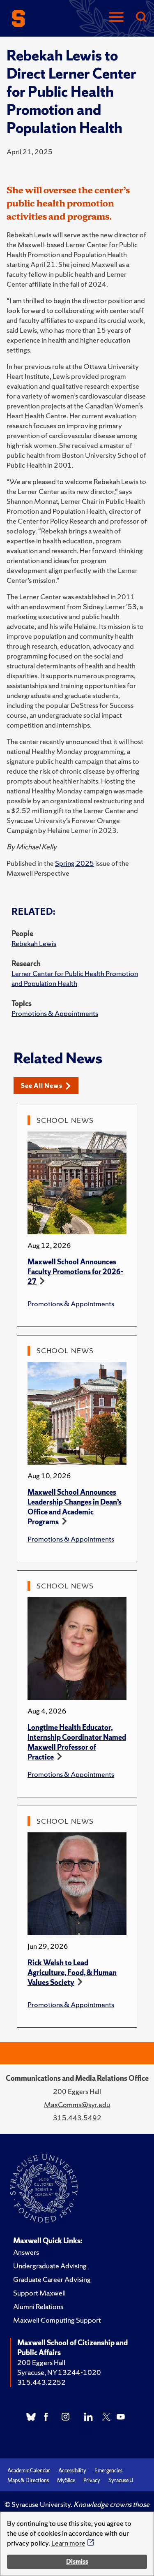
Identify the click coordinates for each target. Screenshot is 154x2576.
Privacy (92, 2480)
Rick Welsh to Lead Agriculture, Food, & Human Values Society (72, 1972)
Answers (26, 2252)
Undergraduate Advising (50, 2266)
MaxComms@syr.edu (77, 2104)
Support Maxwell (39, 2293)
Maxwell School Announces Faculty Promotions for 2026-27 (75, 1272)
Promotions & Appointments (55, 1013)
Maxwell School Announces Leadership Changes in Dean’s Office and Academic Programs (75, 1507)
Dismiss (77, 2561)
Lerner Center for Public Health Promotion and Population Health (75, 978)
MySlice (66, 2480)
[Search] (141, 17)
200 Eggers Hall (41, 2362)
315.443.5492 (77, 2118)
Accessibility (72, 2471)
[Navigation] (116, 17)
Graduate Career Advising (52, 2279)
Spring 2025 (75, 863)
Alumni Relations (38, 2306)
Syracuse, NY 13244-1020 (59, 2372)
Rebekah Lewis (34, 943)
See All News (42, 1086)
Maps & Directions (28, 2480)
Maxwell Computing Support (57, 2320)
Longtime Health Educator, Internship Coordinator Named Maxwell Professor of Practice (77, 1742)
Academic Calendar (29, 2471)
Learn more (68, 2543)
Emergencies (108, 2471)
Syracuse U (121, 2480)
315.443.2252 (41, 2382)
